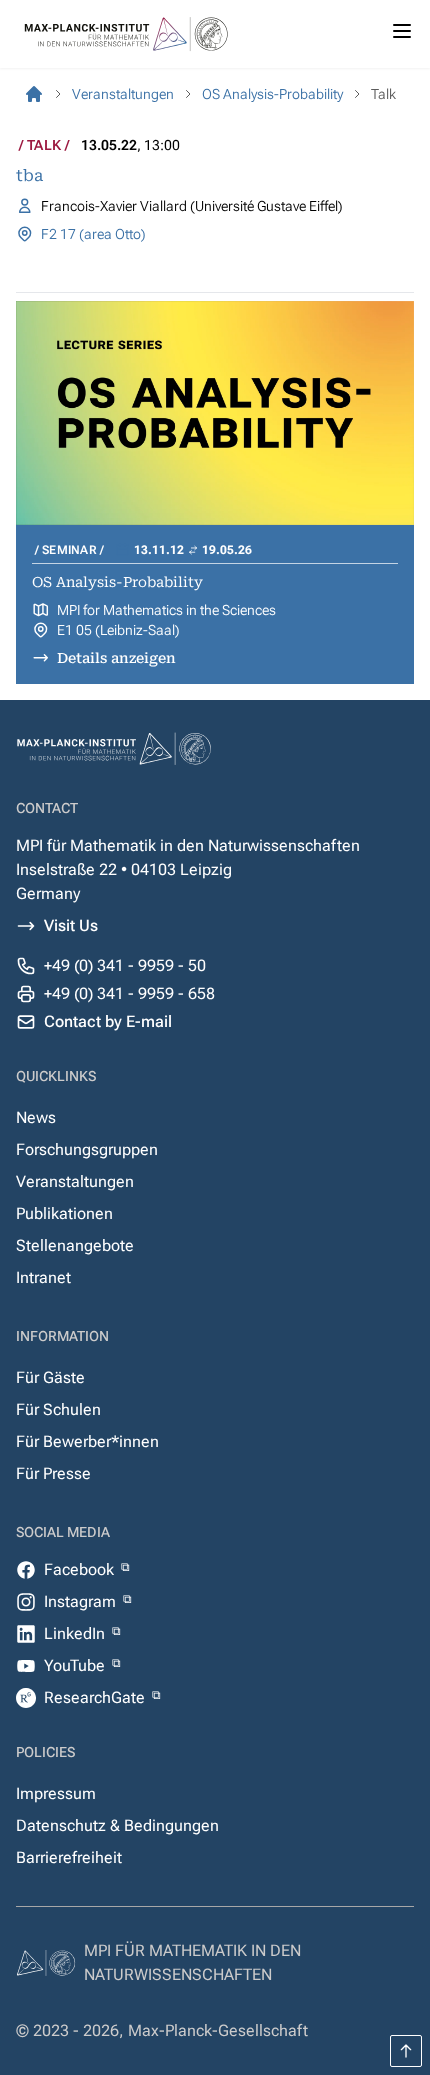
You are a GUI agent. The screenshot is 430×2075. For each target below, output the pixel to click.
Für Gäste (50, 1377)
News (36, 1117)
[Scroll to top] (406, 2051)
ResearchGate (96, 1697)
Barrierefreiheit (69, 1857)
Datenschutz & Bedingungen (117, 1825)
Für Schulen (58, 1409)
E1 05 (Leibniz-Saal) (118, 630)
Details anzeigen (116, 658)
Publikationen (64, 1213)
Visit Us (71, 925)
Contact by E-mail (108, 1021)
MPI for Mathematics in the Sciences (166, 610)
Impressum (56, 1793)
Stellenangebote (75, 1245)
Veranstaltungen (75, 1181)
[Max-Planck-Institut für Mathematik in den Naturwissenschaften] (34, 94)
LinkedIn (76, 1633)
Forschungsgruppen (87, 1149)
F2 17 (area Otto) (93, 234)
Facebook (81, 1569)
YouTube (76, 1665)
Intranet (43, 1277)
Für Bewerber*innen (87, 1441)
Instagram (82, 1601)
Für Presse (53, 1473)
